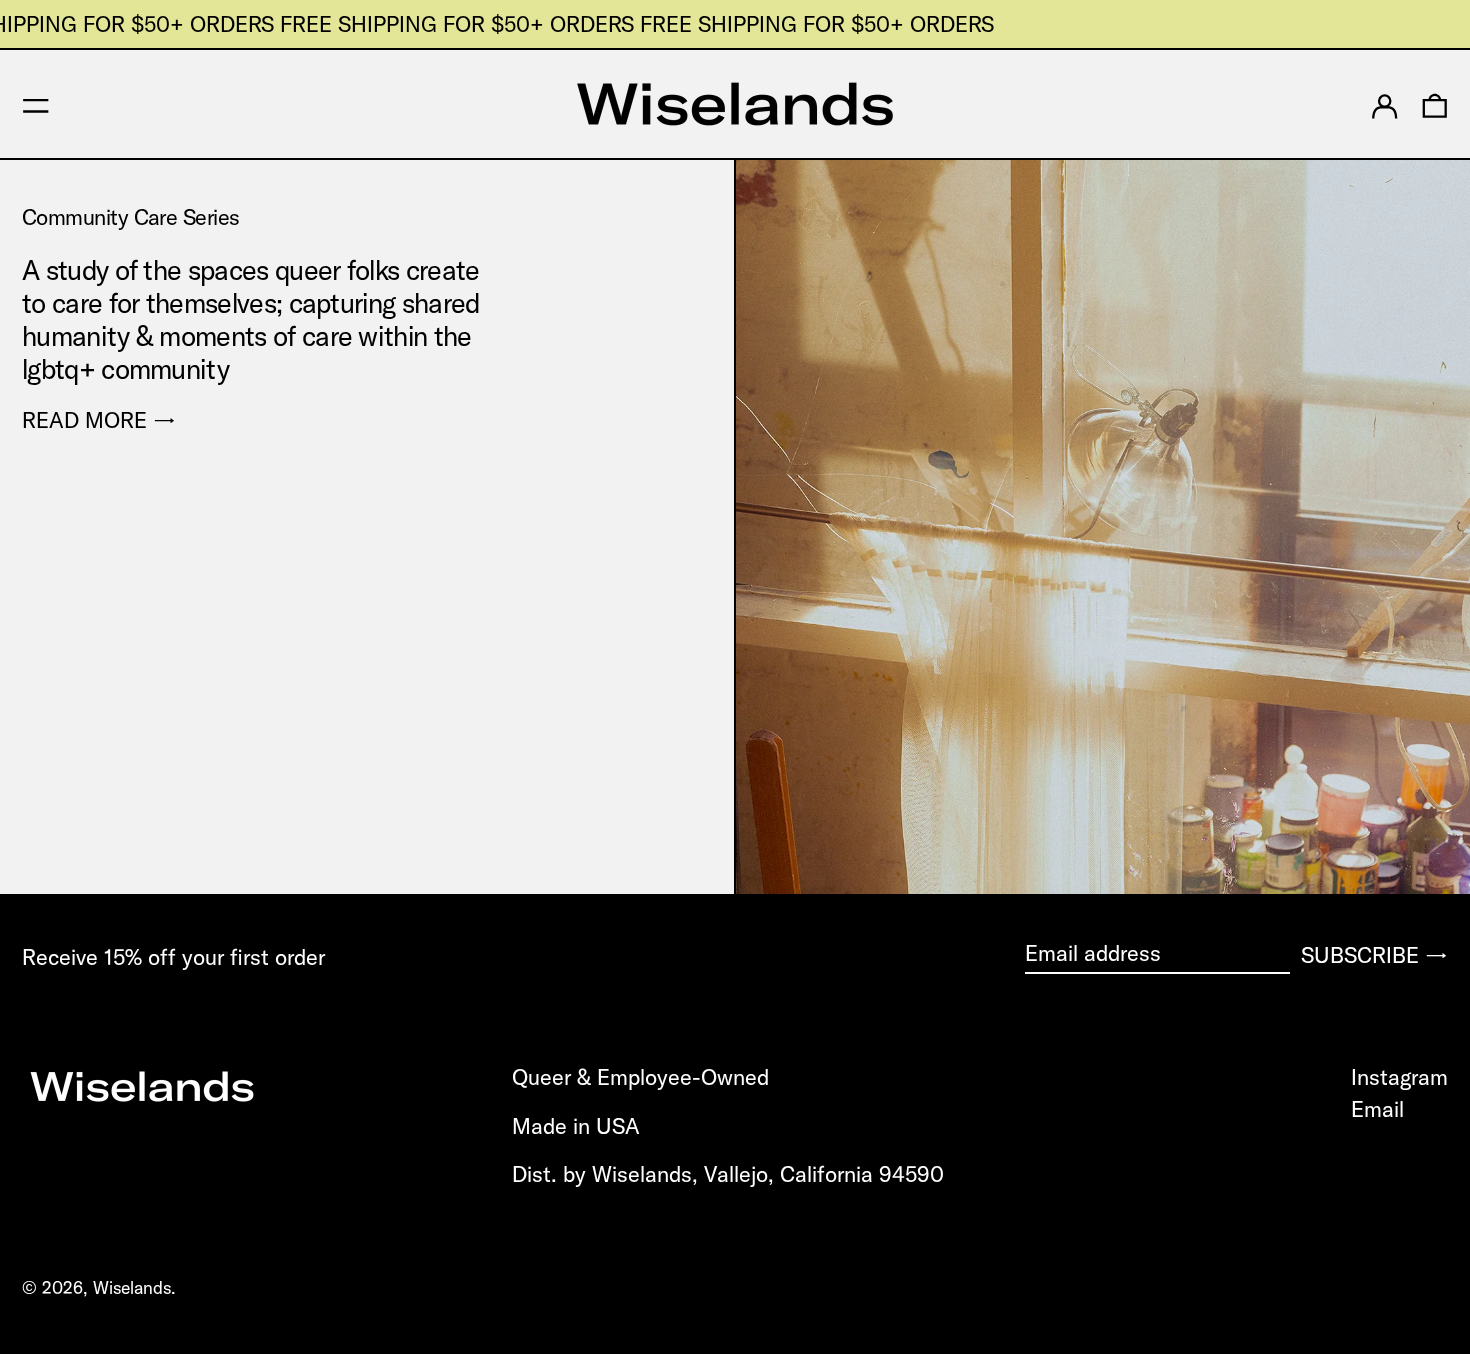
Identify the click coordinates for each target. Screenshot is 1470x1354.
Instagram (1399, 1077)
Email (1377, 1109)
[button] (1435, 104)
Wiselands (132, 1287)
